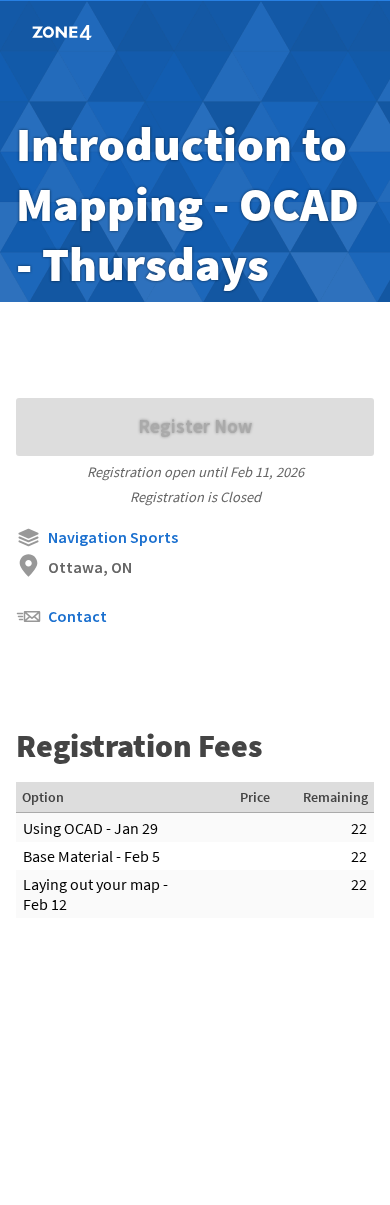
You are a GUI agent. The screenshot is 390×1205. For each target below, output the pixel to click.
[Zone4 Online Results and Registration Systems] (92, 32)
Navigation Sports (113, 537)
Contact (77, 616)
